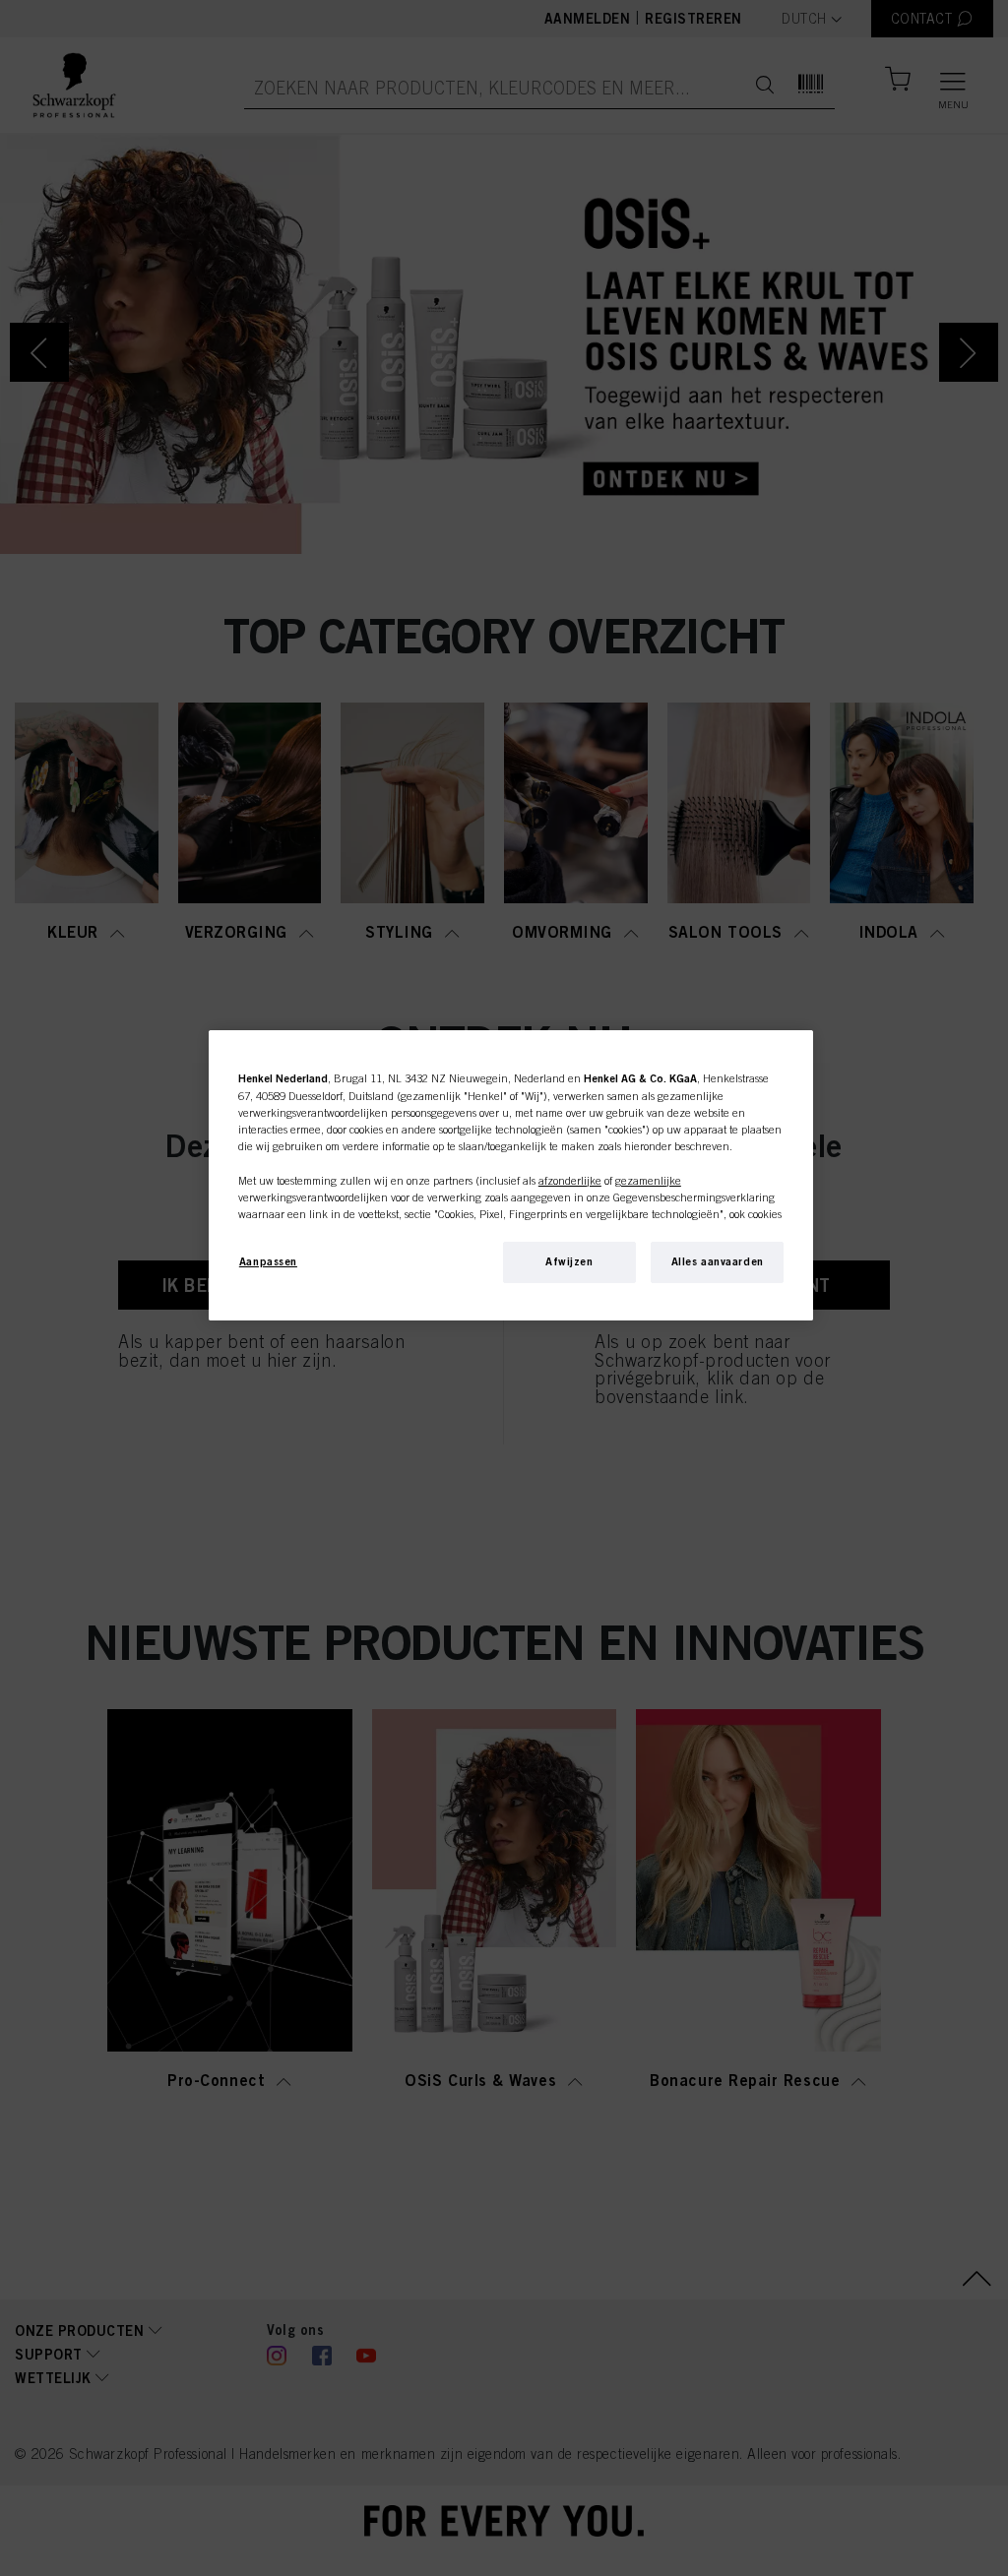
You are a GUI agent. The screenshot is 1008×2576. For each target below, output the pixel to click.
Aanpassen (268, 1261)
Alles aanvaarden (718, 1261)
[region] (511, 1175)
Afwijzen (569, 1261)
